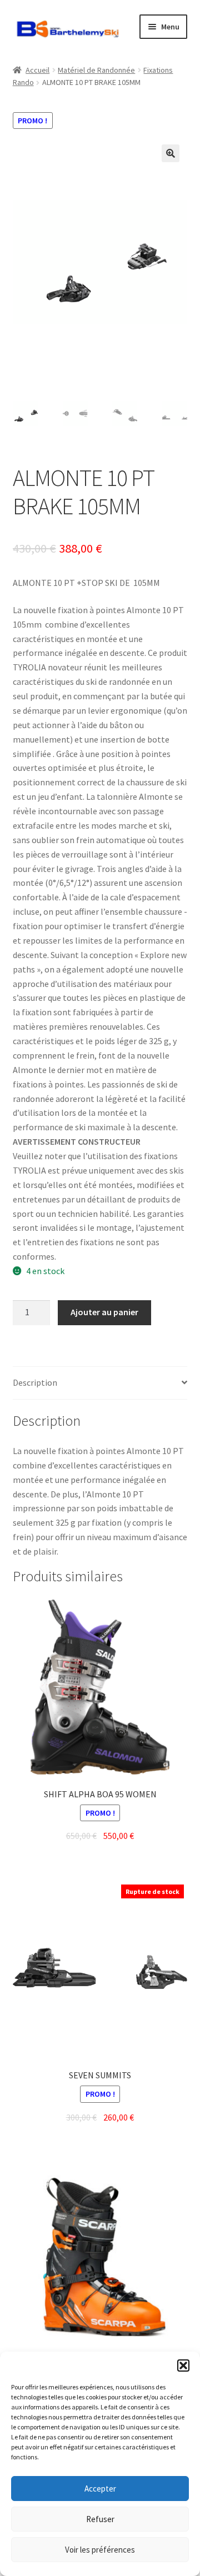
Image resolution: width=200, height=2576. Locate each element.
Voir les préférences (100, 2550)
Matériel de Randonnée (96, 70)
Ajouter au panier (104, 1312)
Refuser (100, 2519)
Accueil (37, 70)
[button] (183, 2365)
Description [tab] (35, 1382)
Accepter (100, 2489)
